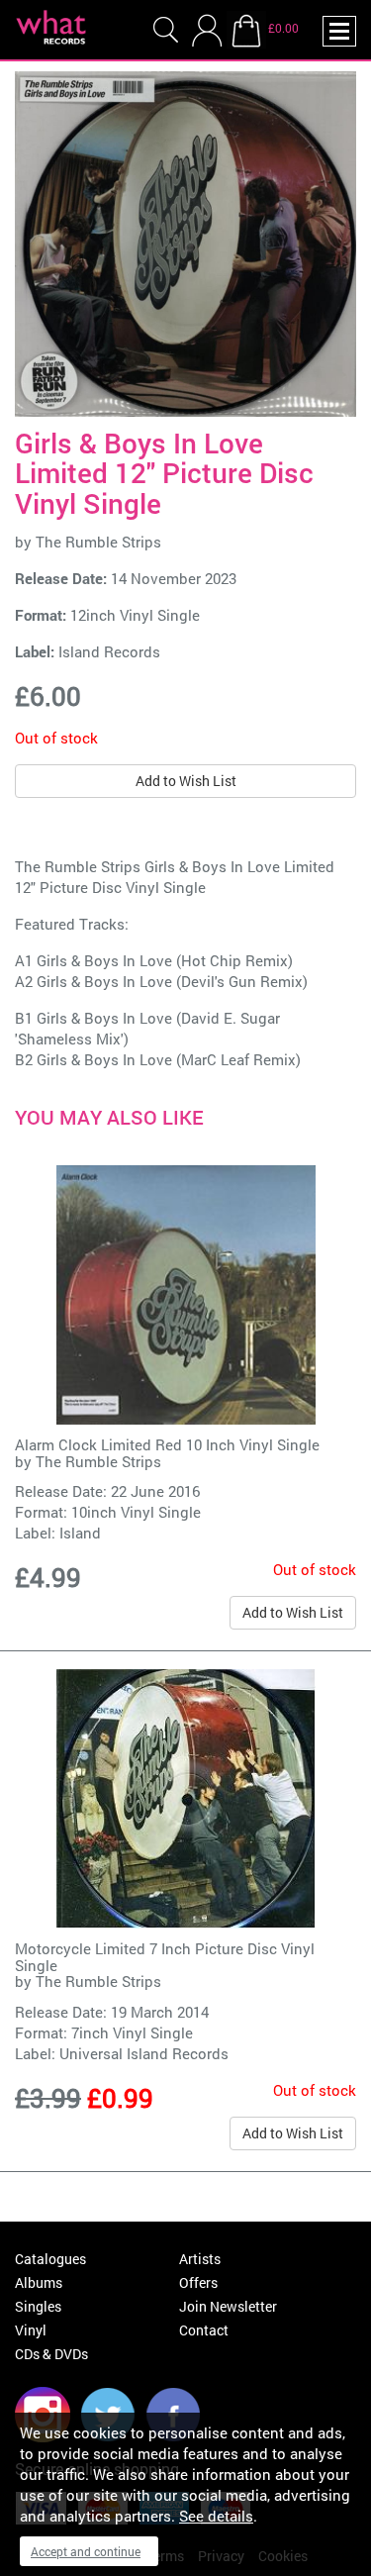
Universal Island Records (144, 2053)
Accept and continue (86, 2551)
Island (80, 1533)
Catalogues (50, 2259)
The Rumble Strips (98, 542)
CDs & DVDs (51, 2354)
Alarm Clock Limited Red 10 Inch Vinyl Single (167, 1444)
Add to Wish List (186, 781)
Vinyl (31, 2330)
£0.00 (283, 28)
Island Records (109, 651)
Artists (200, 2259)
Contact (204, 2330)
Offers (198, 2282)
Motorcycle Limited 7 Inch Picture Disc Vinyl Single (165, 1957)
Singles (38, 2306)
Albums (39, 2282)
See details (216, 2516)
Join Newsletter (228, 2306)
